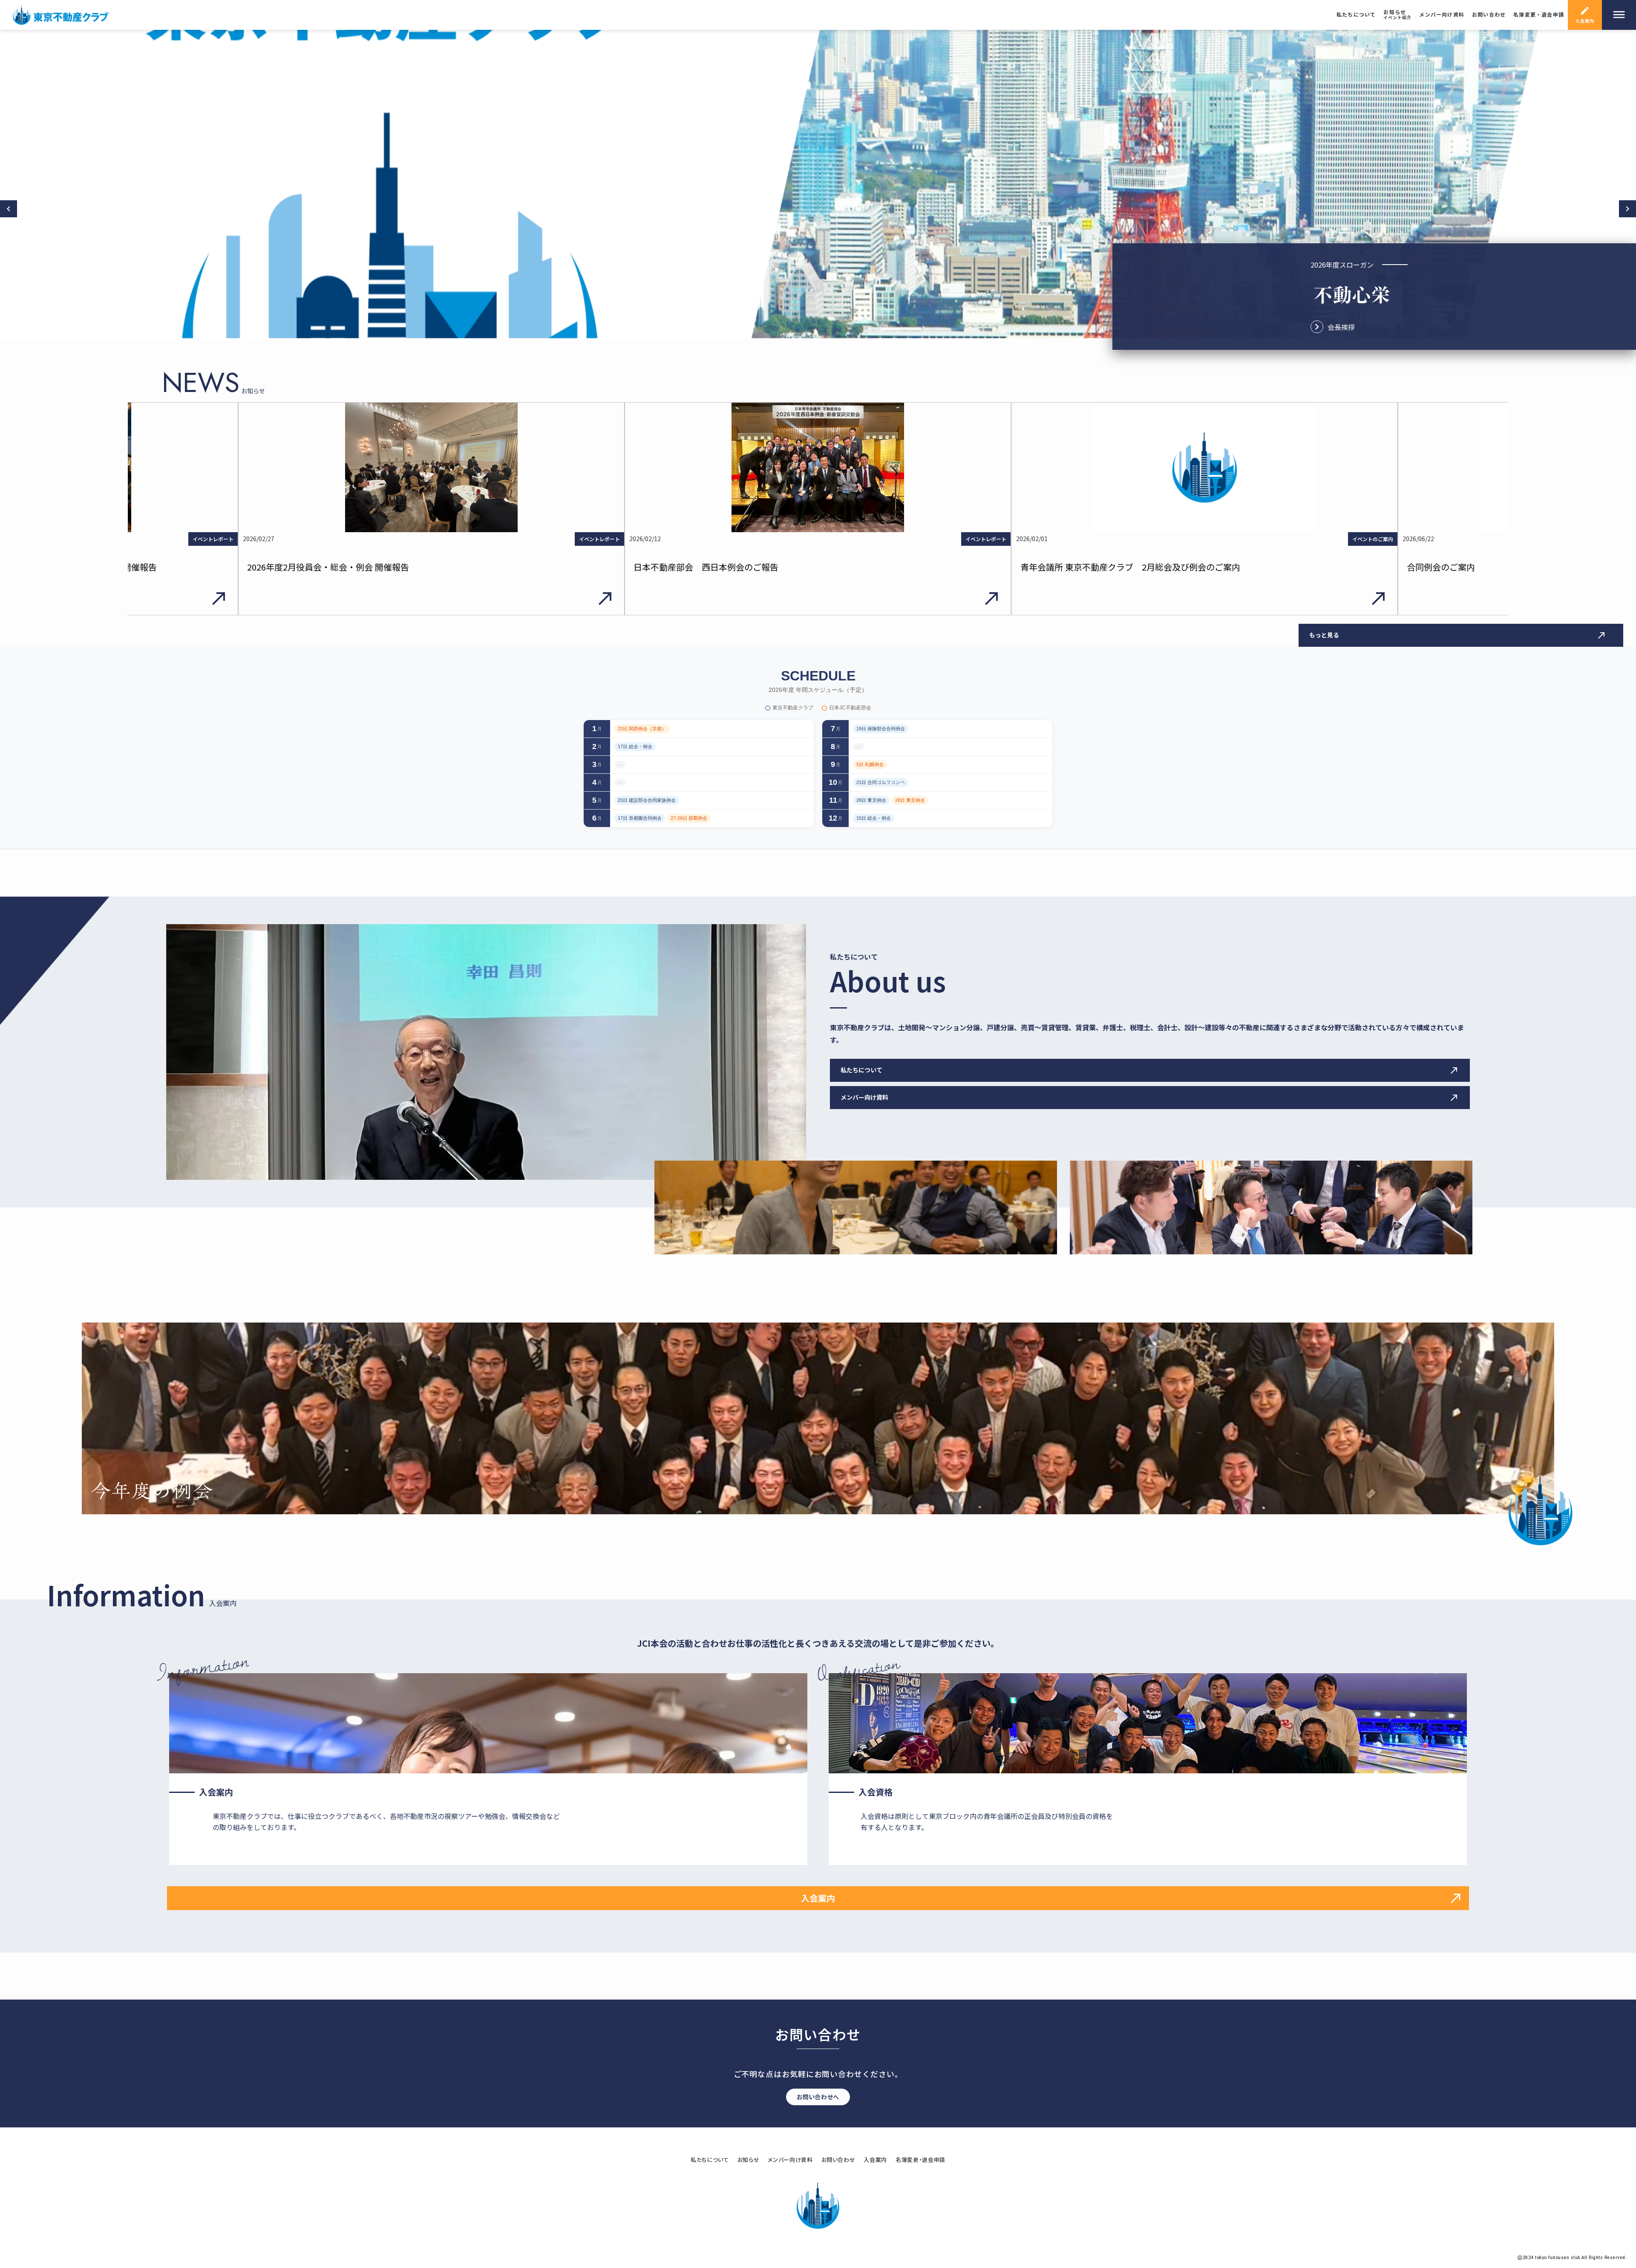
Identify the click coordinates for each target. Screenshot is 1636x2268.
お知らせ (1395, 12)
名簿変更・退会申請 (920, 2160)
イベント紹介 (1397, 17)
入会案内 (875, 2160)
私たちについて (710, 2160)
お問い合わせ (838, 2160)
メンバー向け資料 (790, 2160)
